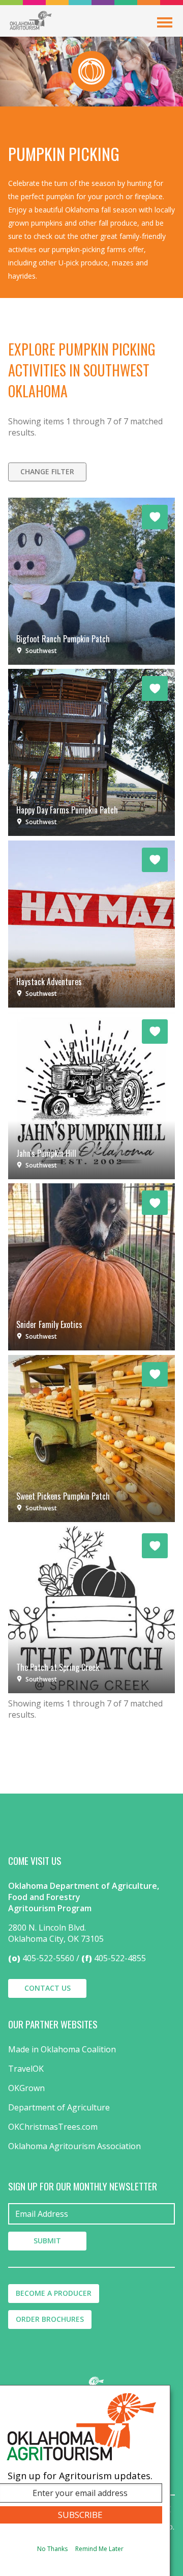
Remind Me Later (99, 2549)
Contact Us (48, 1988)
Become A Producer (54, 2293)
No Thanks (52, 2549)
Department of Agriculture (59, 2107)
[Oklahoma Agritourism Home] (30, 20)
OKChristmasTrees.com (53, 2127)
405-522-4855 (120, 1958)
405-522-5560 (48, 1958)
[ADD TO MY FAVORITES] (155, 517)
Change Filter (47, 471)
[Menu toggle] (165, 22)
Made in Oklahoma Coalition (62, 2049)
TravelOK (26, 2069)
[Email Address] (91, 2214)
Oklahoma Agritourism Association (74, 2146)
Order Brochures (50, 2319)
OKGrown (26, 2088)
